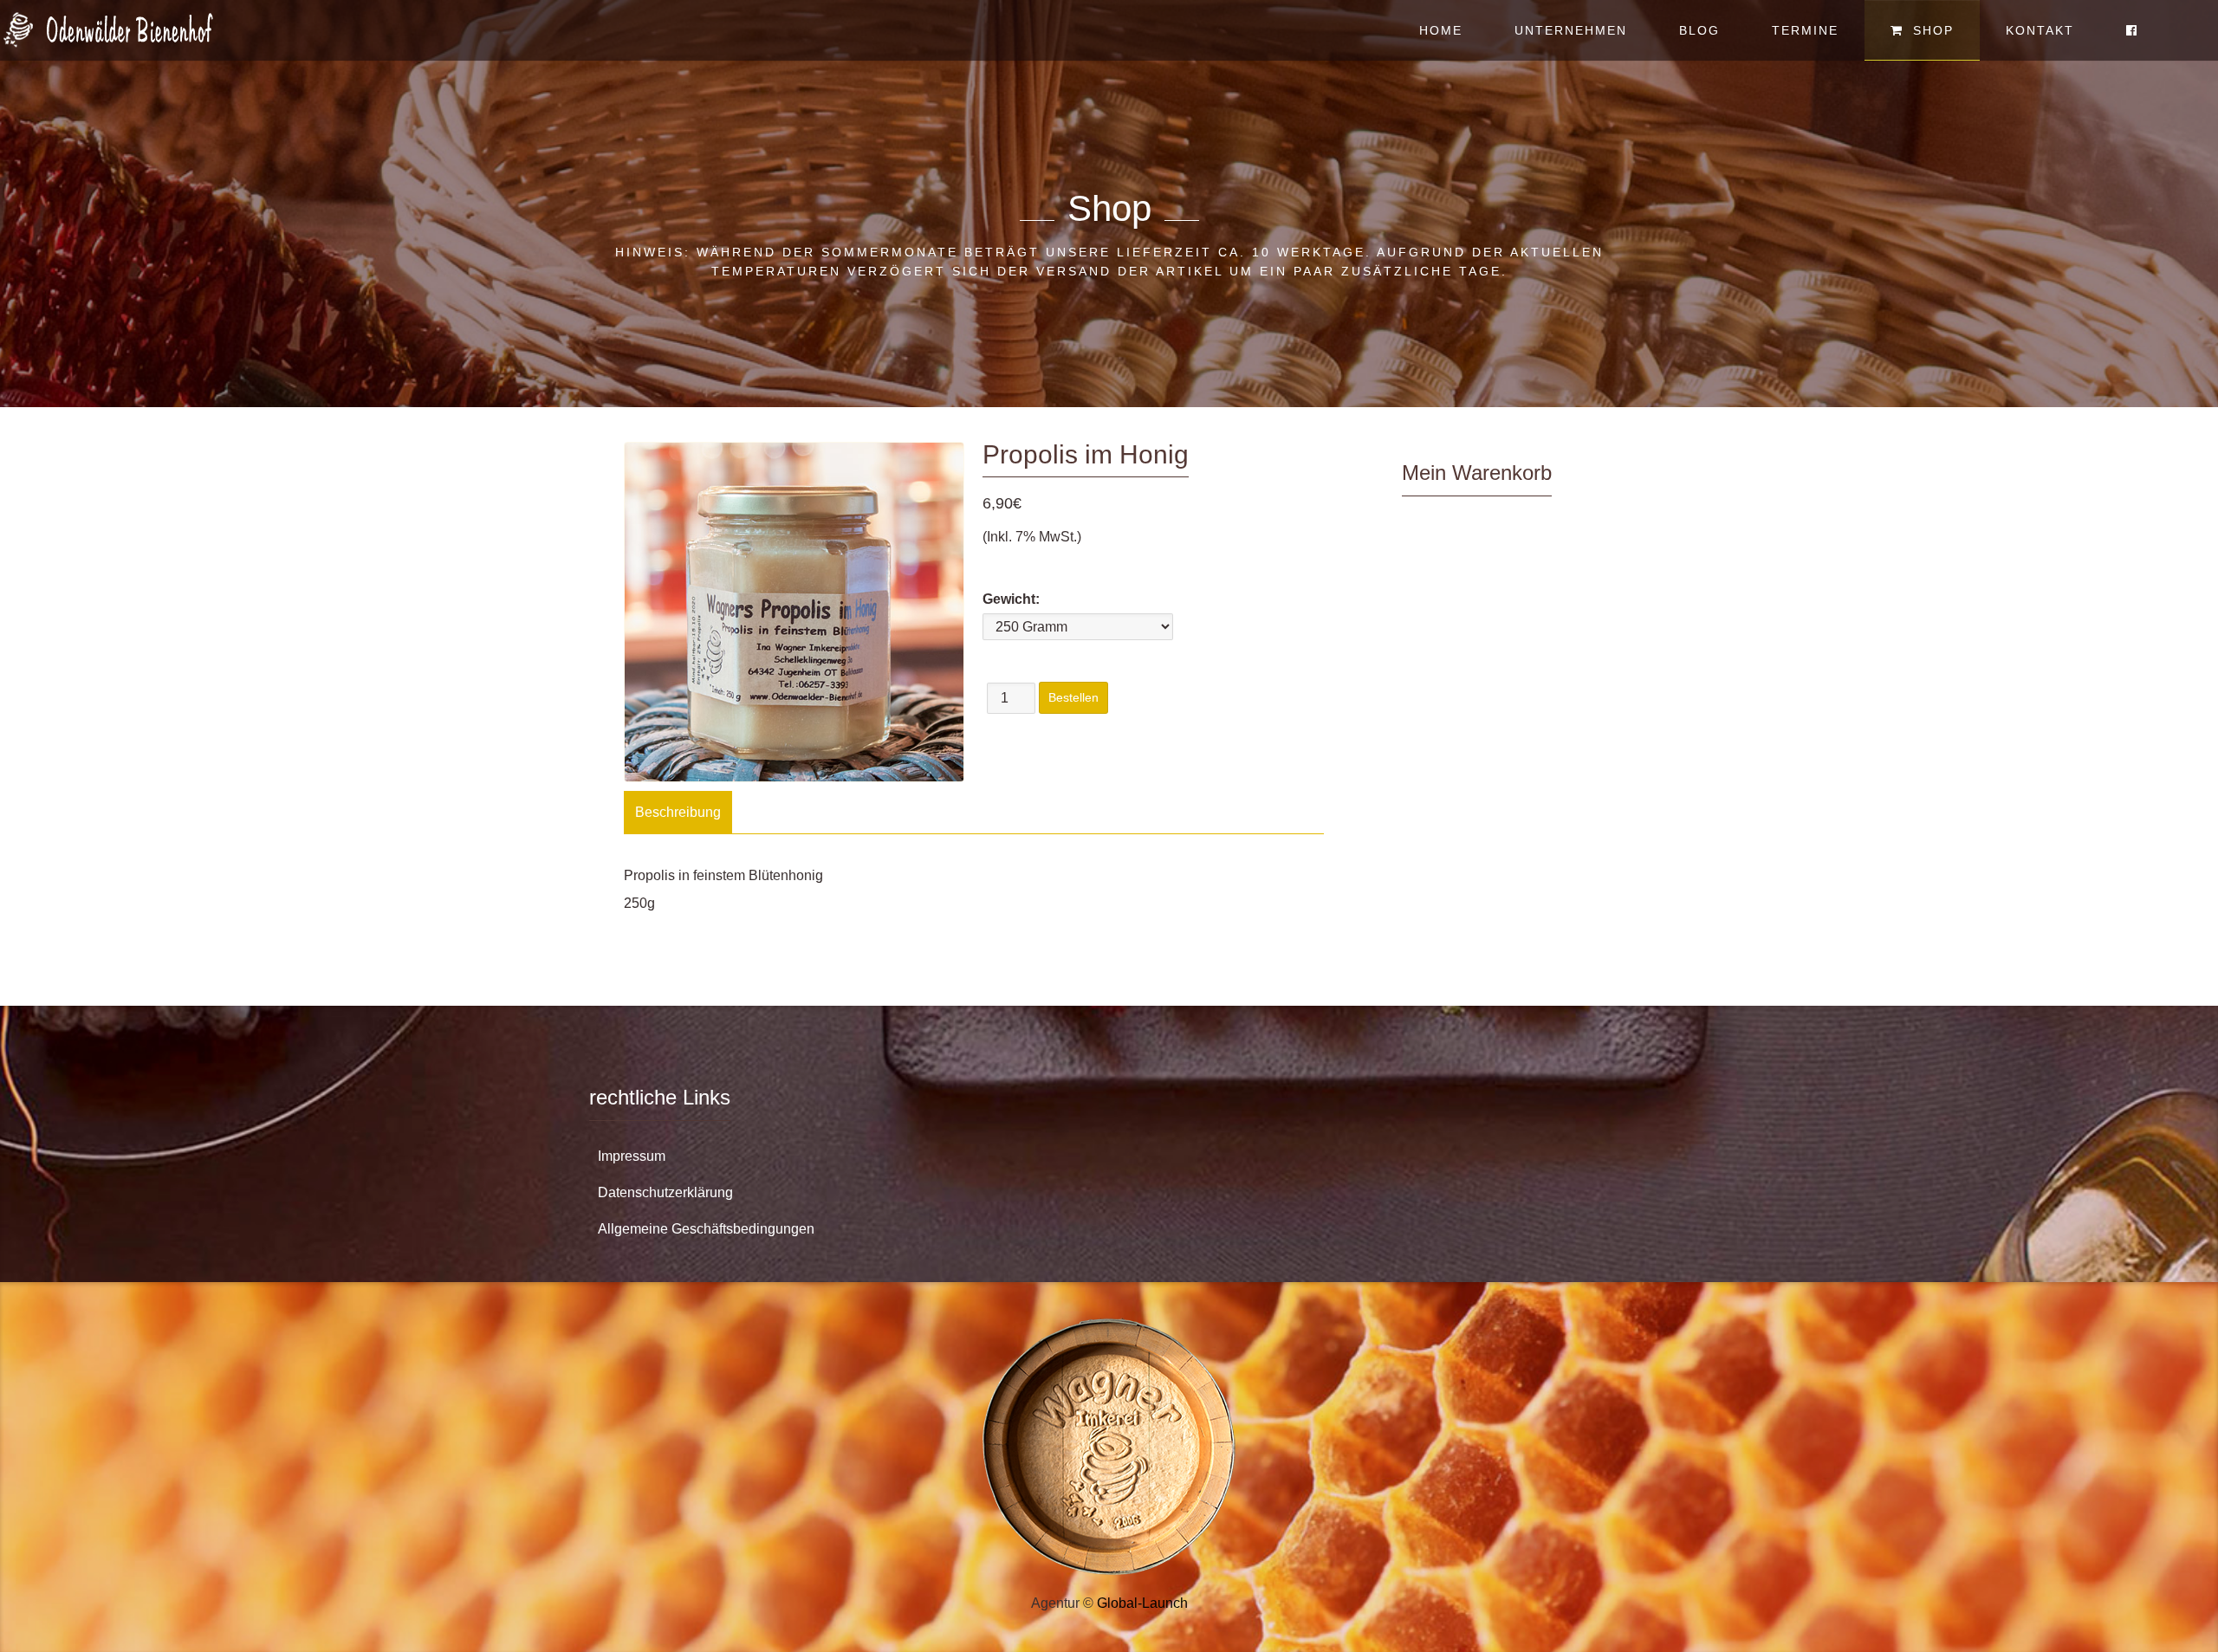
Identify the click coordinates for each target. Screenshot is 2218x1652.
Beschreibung (678, 812)
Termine (1805, 30)
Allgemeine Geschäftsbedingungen (706, 1229)
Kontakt (2040, 30)
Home (1441, 30)
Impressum (632, 1156)
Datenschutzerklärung (665, 1192)
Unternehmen (1571, 30)
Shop (1931, 30)
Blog (1699, 30)
